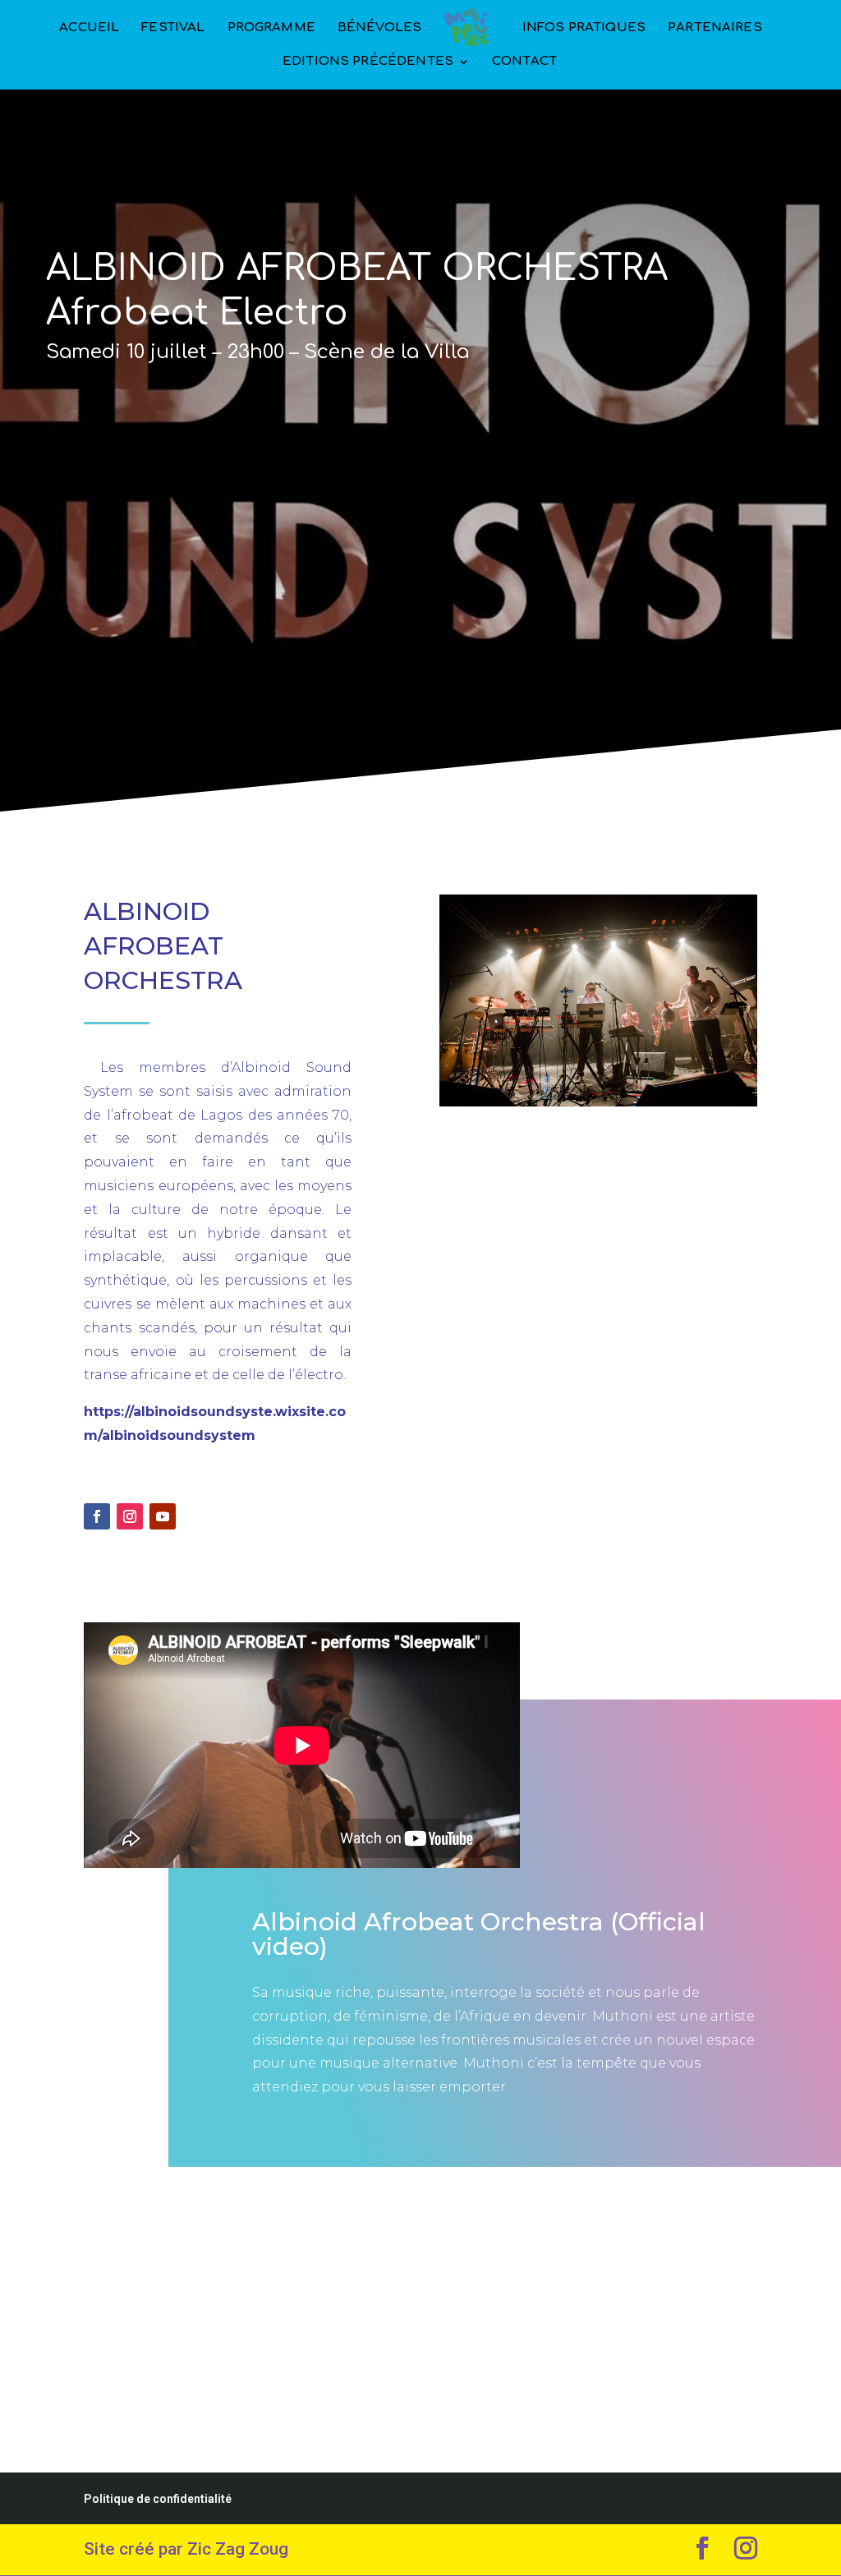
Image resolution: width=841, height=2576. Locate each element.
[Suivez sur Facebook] (97, 1516)
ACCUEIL (89, 28)
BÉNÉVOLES (379, 28)
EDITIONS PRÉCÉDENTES (368, 62)
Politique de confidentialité (158, 2499)
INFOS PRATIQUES (584, 28)
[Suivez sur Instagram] (130, 1516)
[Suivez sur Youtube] (163, 1516)
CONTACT (524, 62)
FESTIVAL (173, 28)
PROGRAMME (271, 28)
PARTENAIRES (715, 28)
